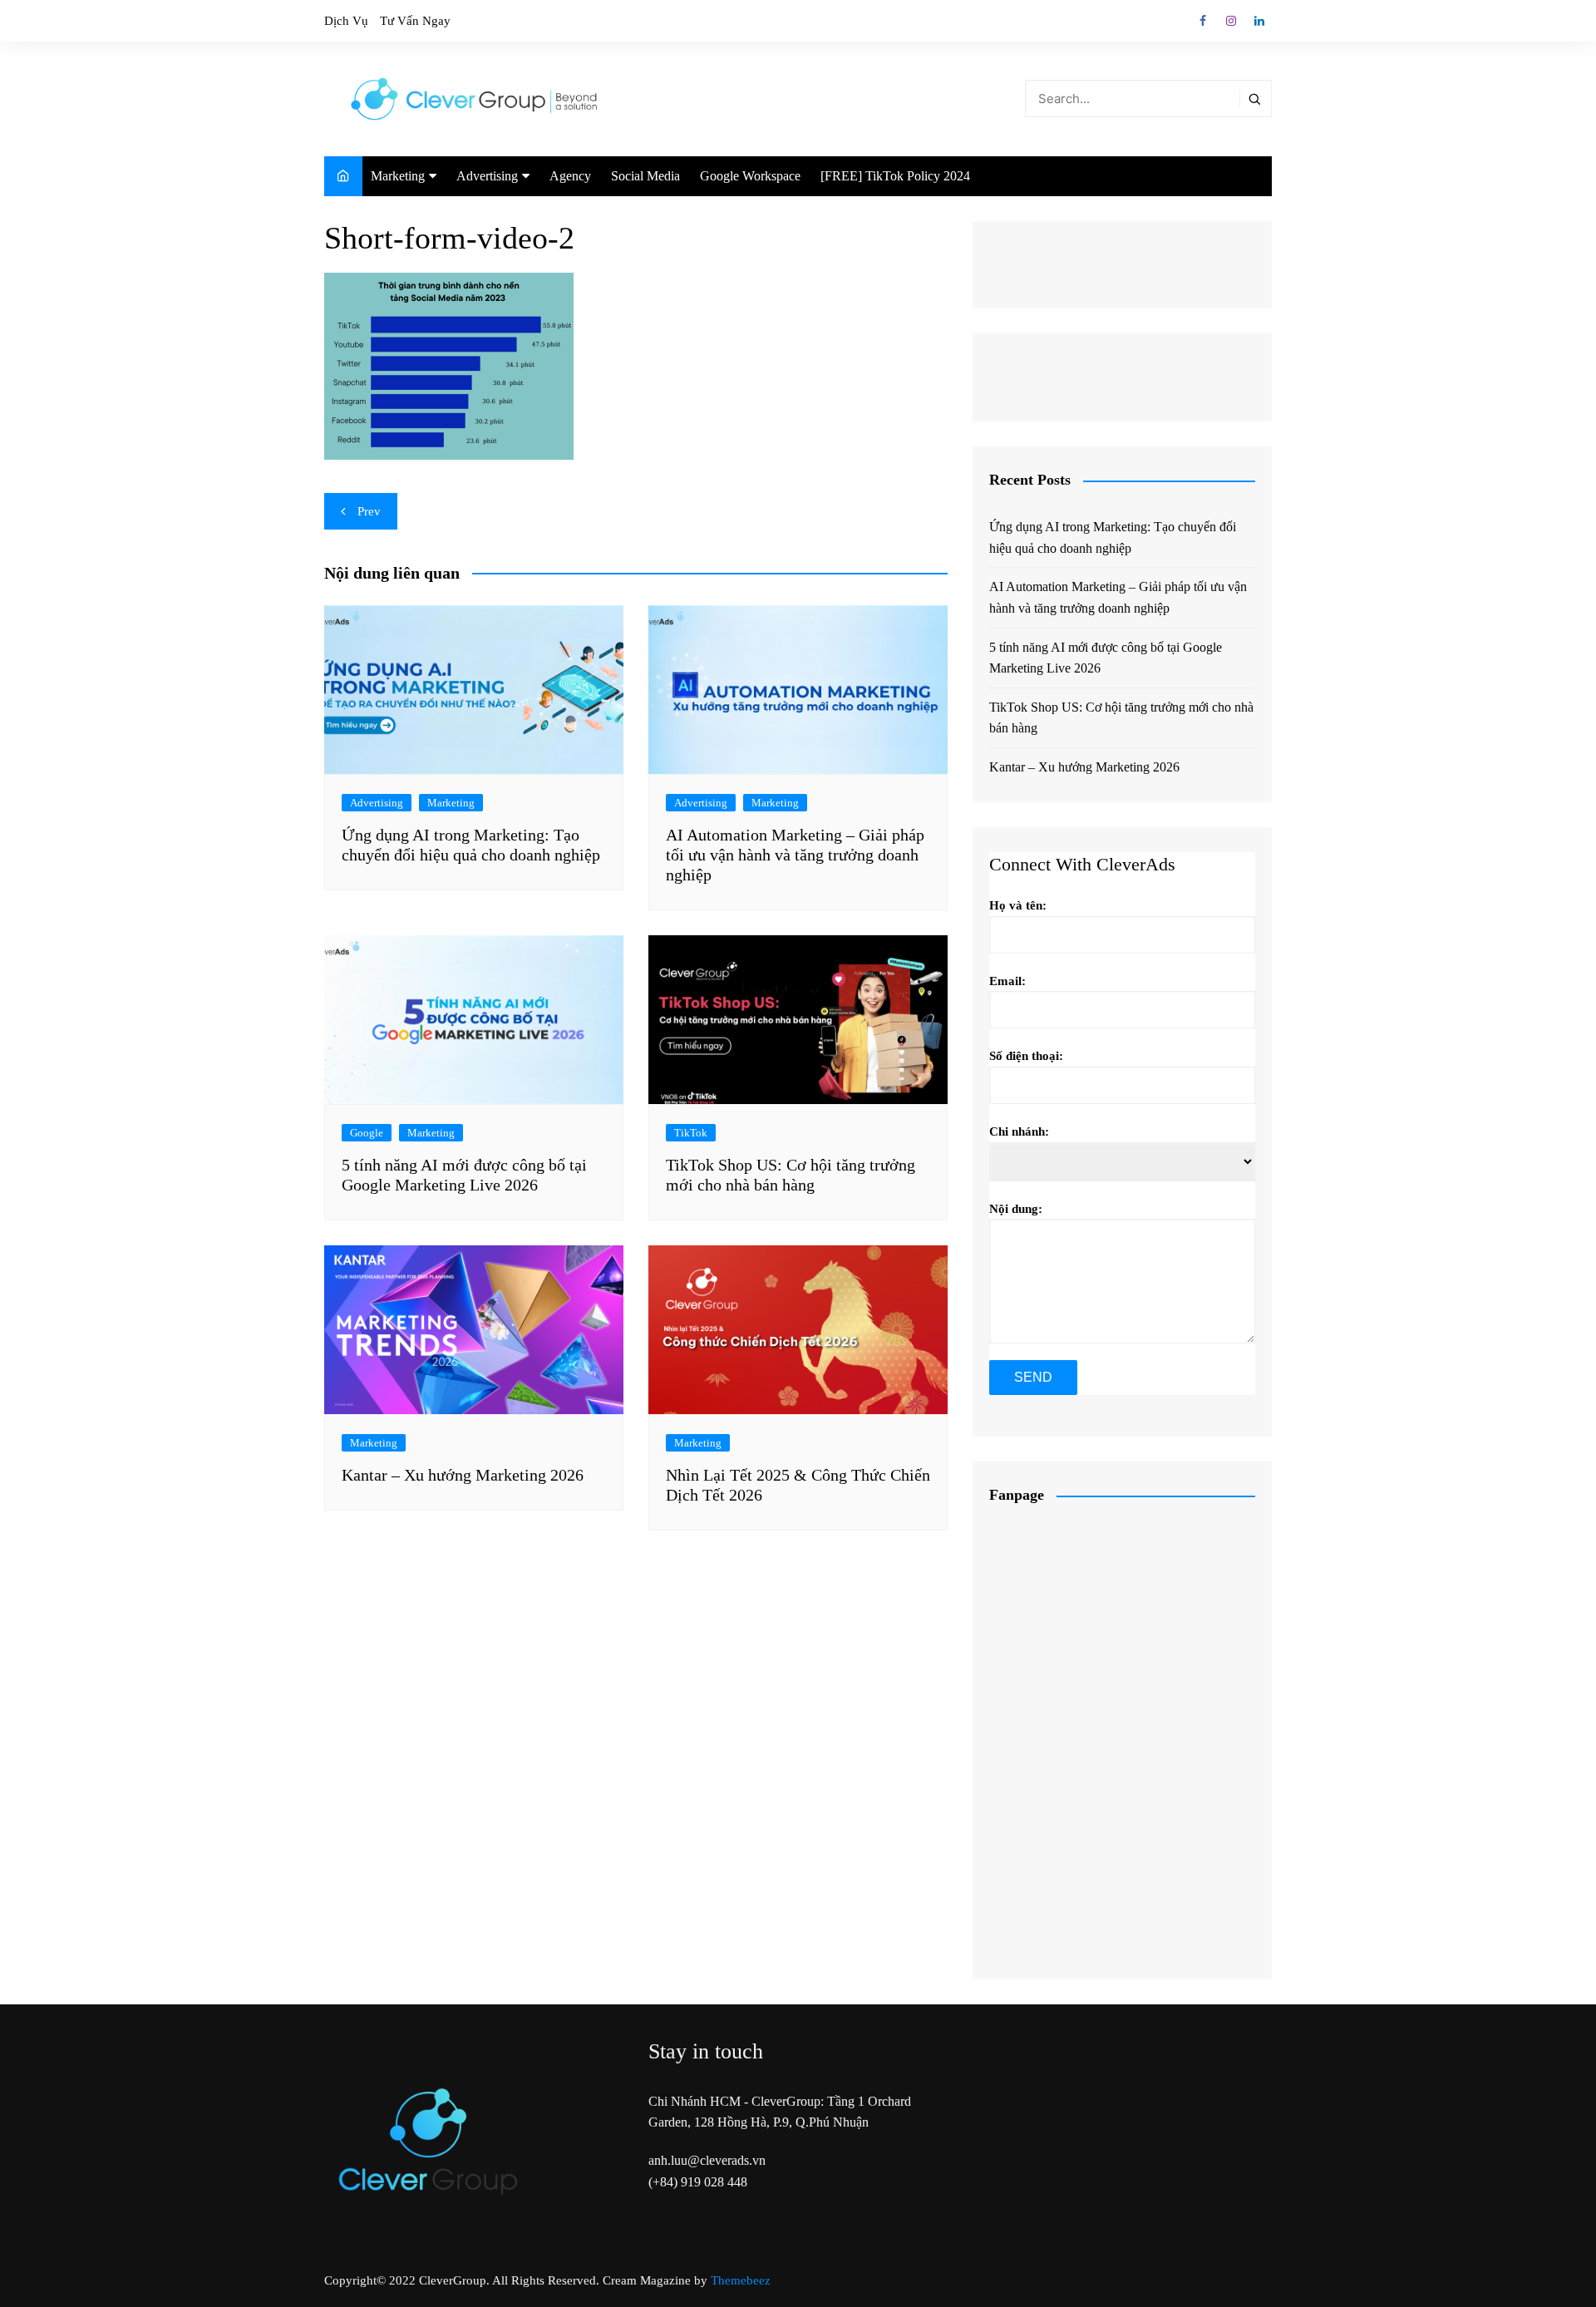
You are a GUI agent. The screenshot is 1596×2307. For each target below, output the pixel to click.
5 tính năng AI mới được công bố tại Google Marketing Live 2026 (1106, 658)
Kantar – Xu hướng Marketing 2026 (463, 1475)
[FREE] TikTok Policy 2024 (895, 176)
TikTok (691, 1133)
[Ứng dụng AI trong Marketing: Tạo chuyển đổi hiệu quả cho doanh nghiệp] (474, 688)
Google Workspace (750, 176)
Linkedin (1259, 21)
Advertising (487, 176)
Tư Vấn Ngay (415, 21)
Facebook (1203, 21)
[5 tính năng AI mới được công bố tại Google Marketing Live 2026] (474, 1018)
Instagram (1231, 21)
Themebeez (741, 2280)
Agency (570, 176)
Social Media (645, 176)
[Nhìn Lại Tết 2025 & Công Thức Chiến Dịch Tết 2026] (798, 1328)
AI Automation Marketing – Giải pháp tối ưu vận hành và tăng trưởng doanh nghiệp (795, 855)
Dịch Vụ (346, 21)
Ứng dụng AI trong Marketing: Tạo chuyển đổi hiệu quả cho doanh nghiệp (1113, 537)
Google (367, 1133)
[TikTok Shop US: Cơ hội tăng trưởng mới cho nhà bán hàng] (798, 1018)
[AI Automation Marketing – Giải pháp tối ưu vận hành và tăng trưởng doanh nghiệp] (798, 688)
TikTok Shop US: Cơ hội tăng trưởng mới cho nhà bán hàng (1121, 718)
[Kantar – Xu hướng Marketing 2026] (474, 1328)
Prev (369, 511)
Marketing (398, 176)
